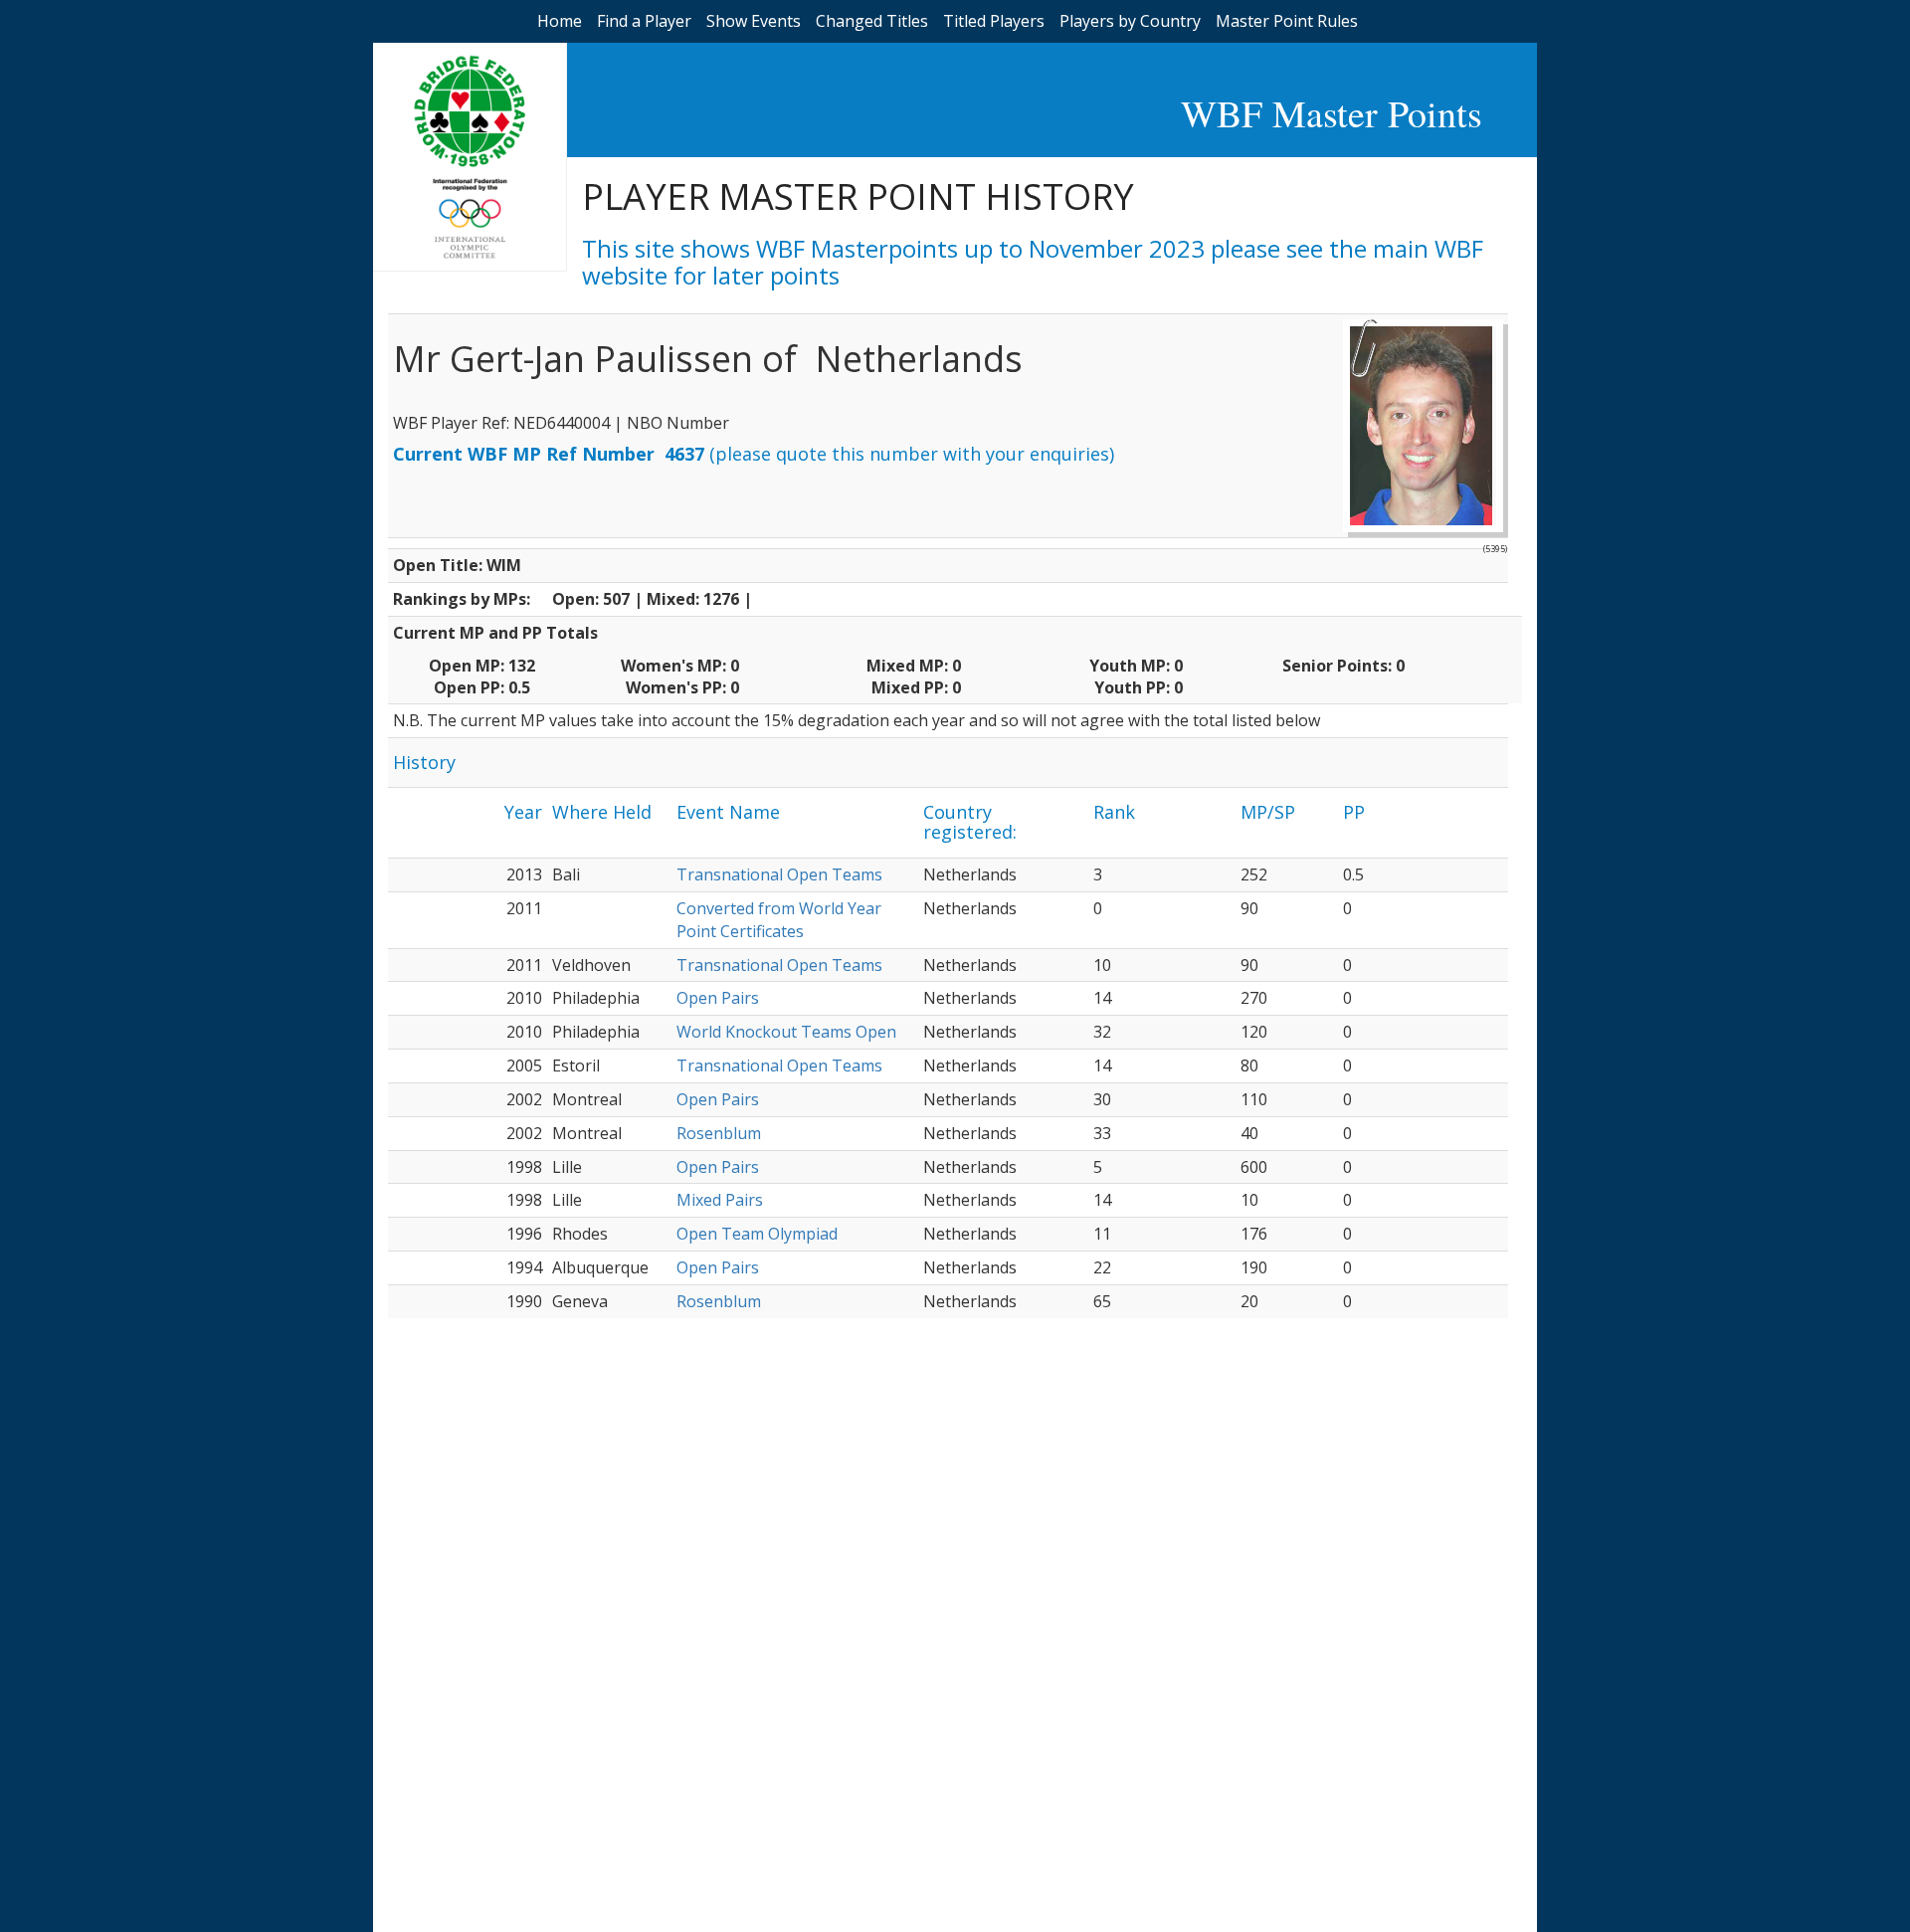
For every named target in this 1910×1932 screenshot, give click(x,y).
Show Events (754, 21)
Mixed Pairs (720, 1200)
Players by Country (1130, 21)
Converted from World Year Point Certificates (779, 920)
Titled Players (994, 21)
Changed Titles (872, 21)
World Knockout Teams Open (786, 1032)
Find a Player (644, 21)
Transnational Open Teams (779, 874)
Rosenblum (719, 1133)
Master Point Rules (1287, 21)
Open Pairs (718, 998)
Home (560, 21)
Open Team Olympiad (757, 1234)
